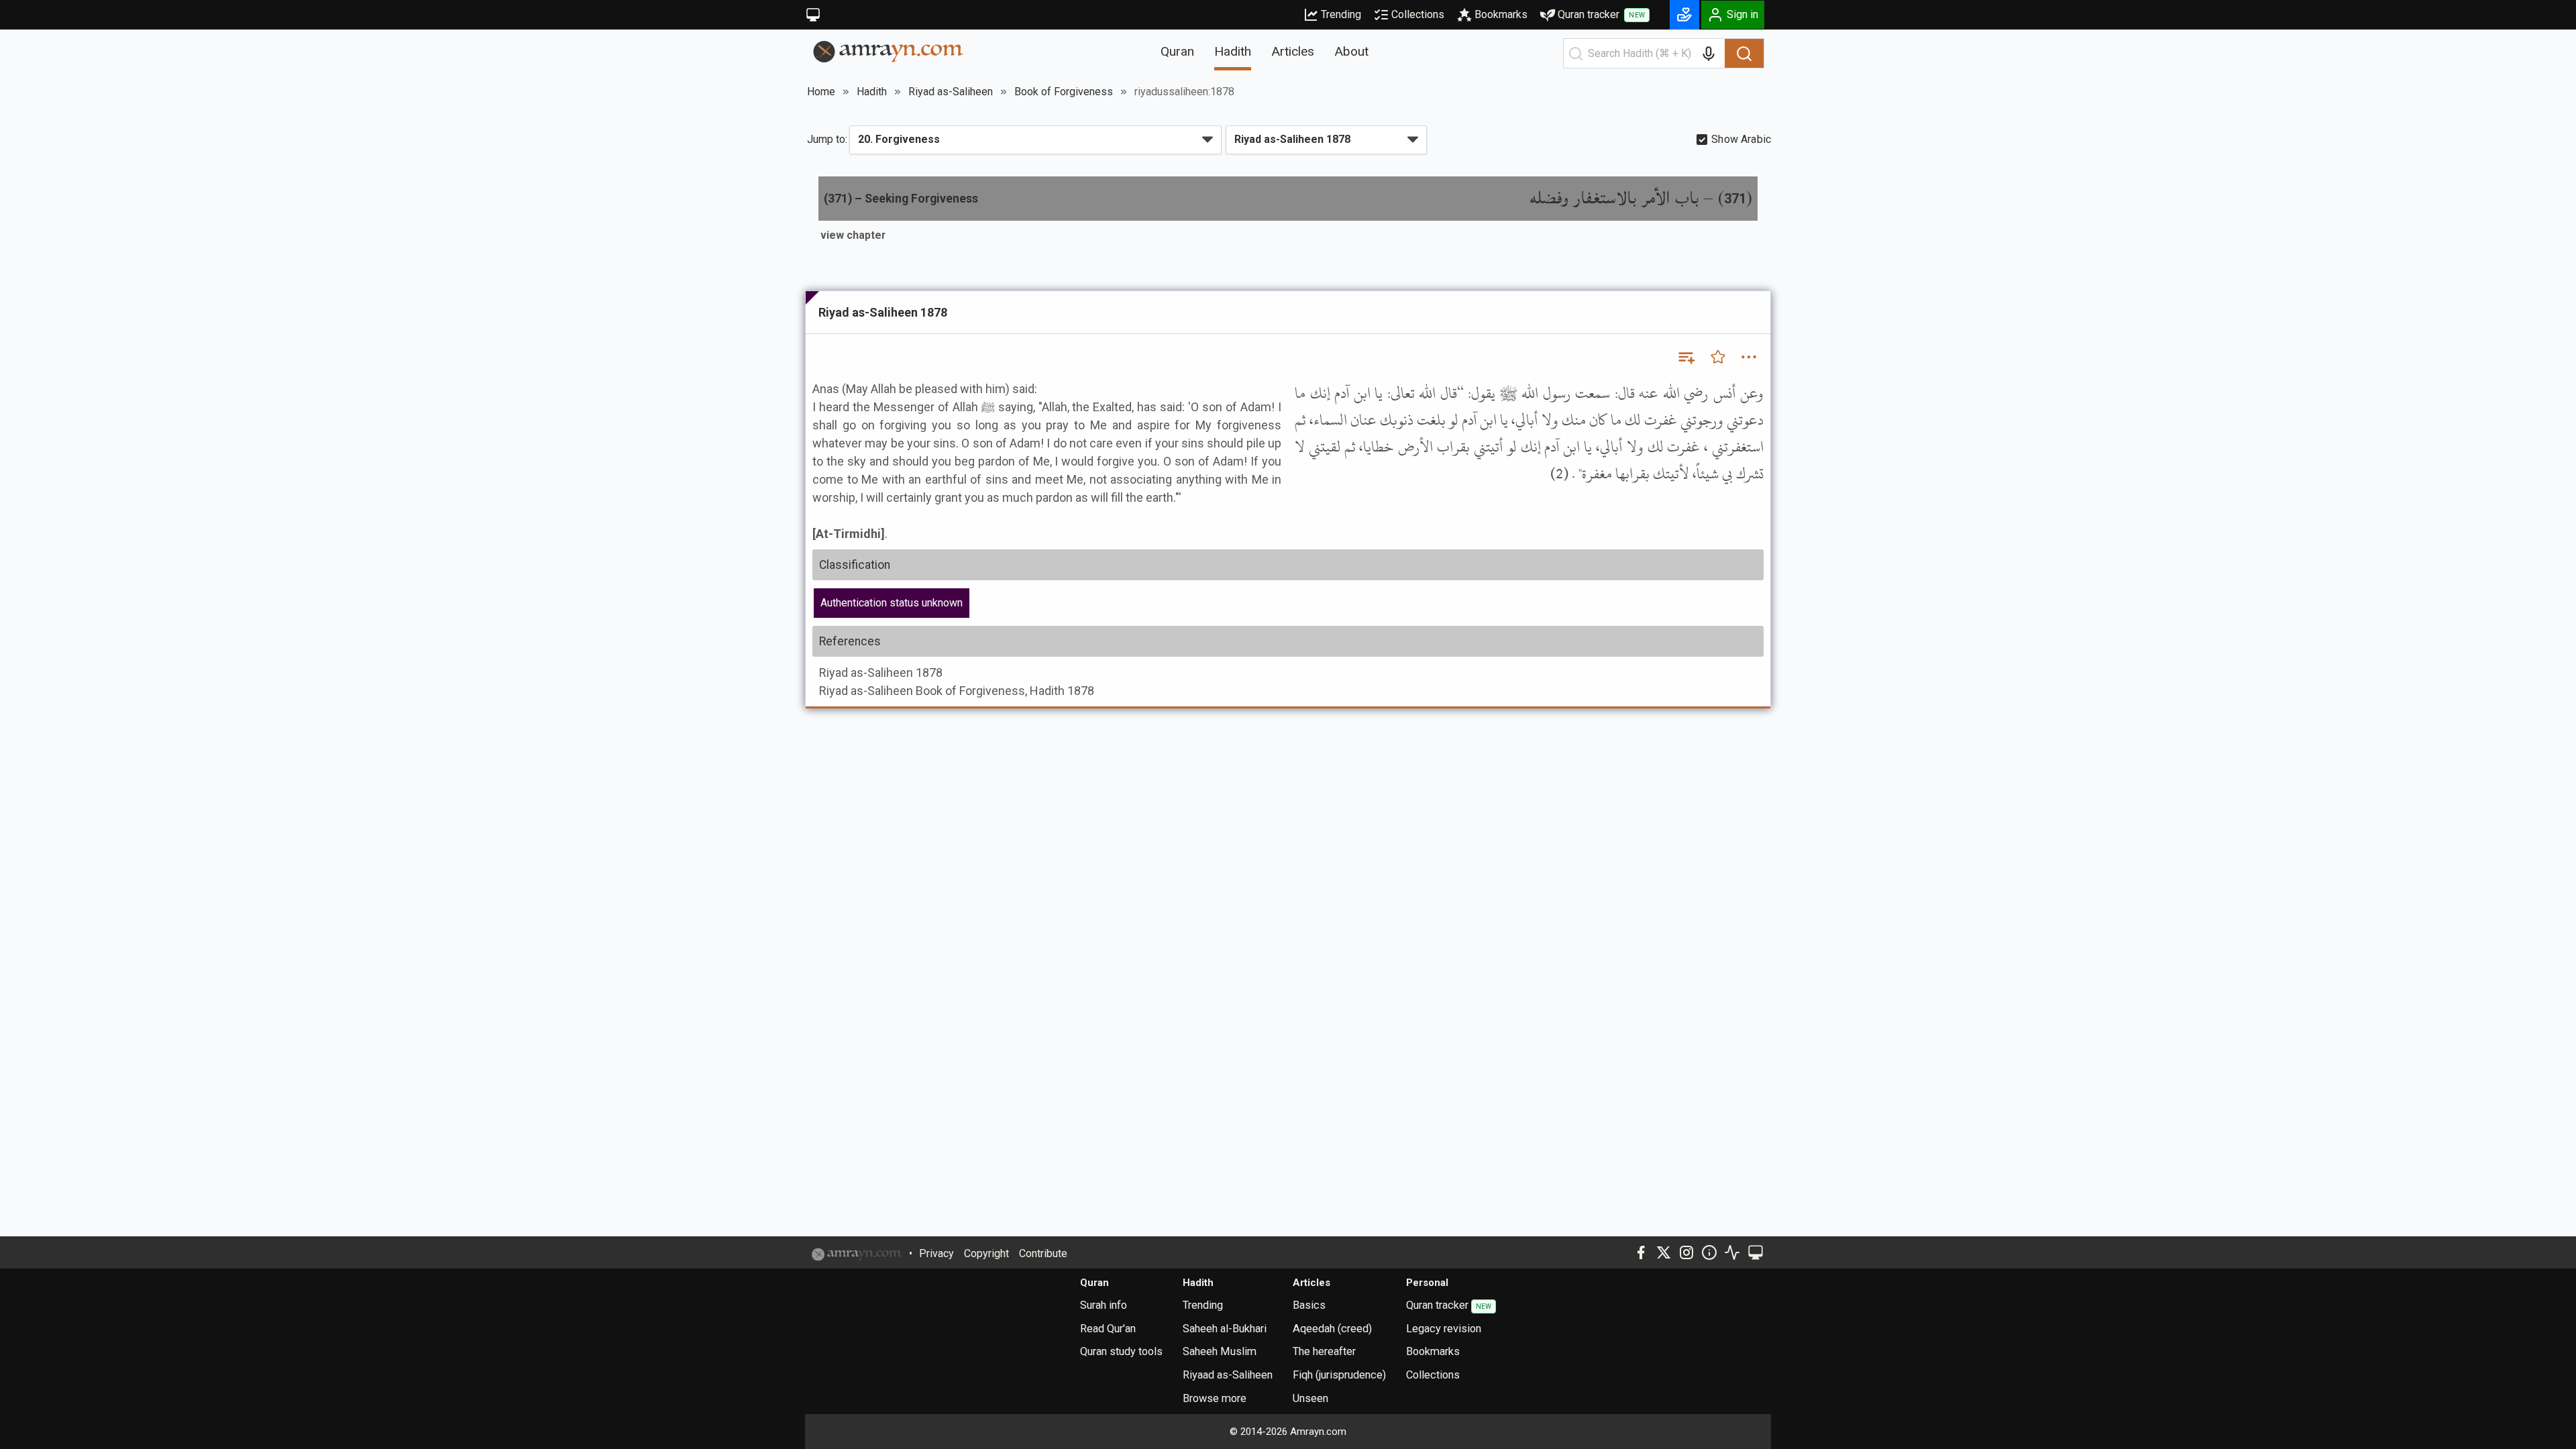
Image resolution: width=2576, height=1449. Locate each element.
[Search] (1744, 54)
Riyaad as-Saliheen (1228, 1375)
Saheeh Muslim (1220, 1351)
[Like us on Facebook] (1641, 1252)
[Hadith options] (1749, 357)
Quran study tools (1121, 1351)
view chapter (853, 235)
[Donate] (1684, 15)
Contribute (1043, 1253)
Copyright (986, 1253)
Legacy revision (1444, 1329)
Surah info (1104, 1305)
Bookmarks (1501, 14)
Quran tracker (1601, 14)
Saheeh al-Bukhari (1225, 1329)
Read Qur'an (1108, 1329)
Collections (1418, 14)
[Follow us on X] (1664, 1252)
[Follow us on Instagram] (1686, 1252)
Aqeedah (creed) (1332, 1329)
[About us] (1709, 1252)
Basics (1309, 1305)
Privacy (936, 1253)
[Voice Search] (1709, 54)
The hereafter (1324, 1351)
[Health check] (1732, 1252)
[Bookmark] (1718, 357)
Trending (1341, 14)
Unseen (1310, 1398)
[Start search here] (1576, 54)
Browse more (1215, 1398)
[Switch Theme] (813, 15)
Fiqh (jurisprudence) (1339, 1375)
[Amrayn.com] (889, 51)
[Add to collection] (1686, 357)
